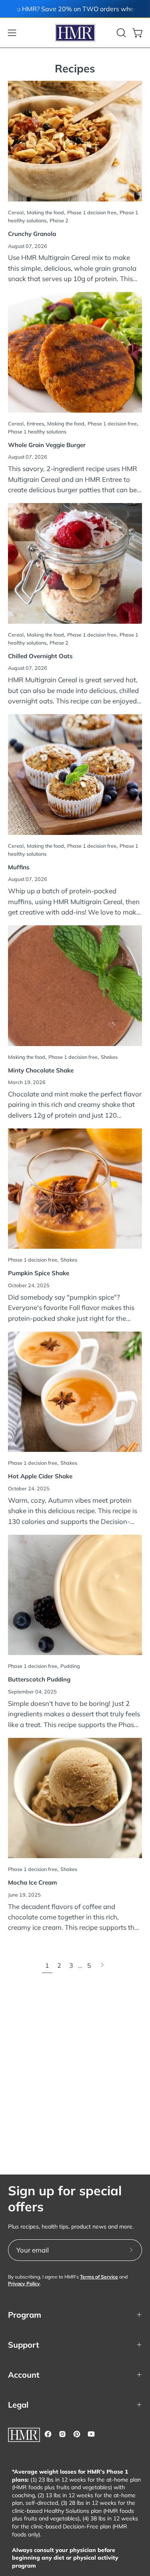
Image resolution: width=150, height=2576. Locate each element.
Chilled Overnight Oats (40, 656)
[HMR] (75, 33)
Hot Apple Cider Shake (40, 1476)
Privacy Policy (24, 2283)
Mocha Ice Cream (32, 1882)
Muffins (19, 867)
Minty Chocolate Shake (41, 1070)
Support (24, 2345)
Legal (18, 2405)
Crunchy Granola (32, 234)
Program (25, 2315)
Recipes (75, 68)
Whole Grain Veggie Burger (47, 445)
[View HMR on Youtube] (91, 2434)
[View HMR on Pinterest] (77, 2434)
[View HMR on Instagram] (62, 2434)
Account (24, 2375)
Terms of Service (99, 2277)
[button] (120, 33)
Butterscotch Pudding (39, 1679)
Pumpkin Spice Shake (39, 1273)
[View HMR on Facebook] (48, 2434)
